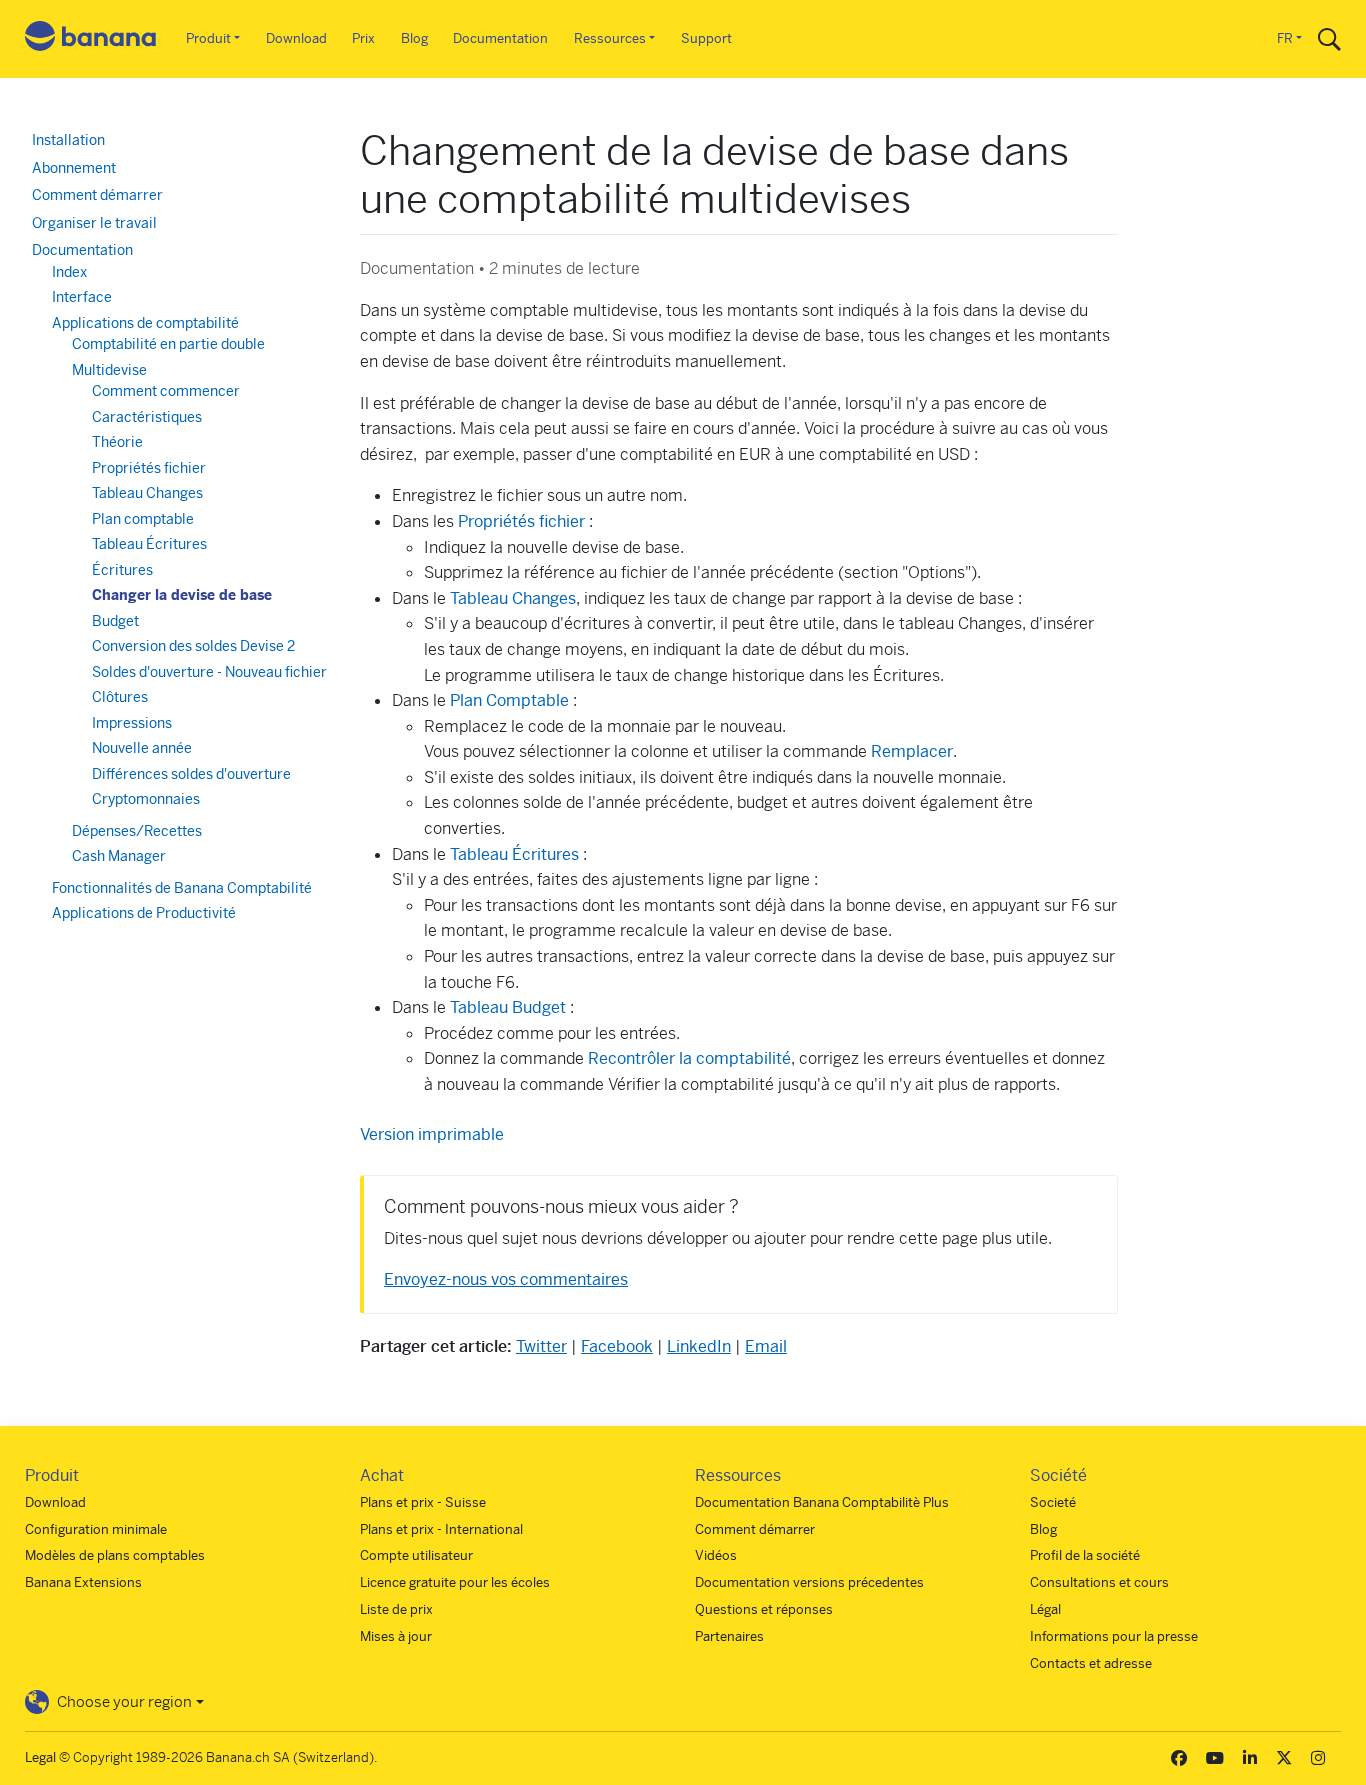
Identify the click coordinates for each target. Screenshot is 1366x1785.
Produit (208, 38)
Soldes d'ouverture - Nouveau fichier (209, 672)
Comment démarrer (97, 195)
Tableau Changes (513, 598)
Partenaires (729, 1636)
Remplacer (912, 751)
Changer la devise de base (182, 595)
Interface (82, 297)
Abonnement (74, 168)
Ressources (610, 38)
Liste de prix (396, 1609)
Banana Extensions (83, 1582)
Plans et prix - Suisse (423, 1502)
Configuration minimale (96, 1529)
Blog (414, 38)
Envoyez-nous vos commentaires (506, 1279)
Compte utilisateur (416, 1555)
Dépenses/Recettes (137, 831)
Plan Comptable (511, 700)
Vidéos (716, 1555)
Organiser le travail (94, 223)
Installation (68, 140)
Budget (115, 621)
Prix (363, 38)
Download (296, 38)
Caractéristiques (147, 417)
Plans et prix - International (441, 1529)
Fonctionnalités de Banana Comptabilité (182, 888)
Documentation (500, 38)
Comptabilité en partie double (168, 344)
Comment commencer (166, 391)
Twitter (541, 1346)
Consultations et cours (1099, 1582)
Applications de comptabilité (145, 323)
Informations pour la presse (1114, 1636)
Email (766, 1346)
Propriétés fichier (521, 521)
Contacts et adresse (1091, 1663)
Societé (1053, 1502)
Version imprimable (432, 1134)
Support (706, 38)
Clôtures (120, 697)
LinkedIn (699, 1346)
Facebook (617, 1346)
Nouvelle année (142, 748)
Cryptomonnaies (146, 799)
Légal (1045, 1609)
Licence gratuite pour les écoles (455, 1582)
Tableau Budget (508, 1007)
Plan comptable (143, 519)
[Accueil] (91, 39)
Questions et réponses (764, 1609)
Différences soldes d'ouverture (191, 774)
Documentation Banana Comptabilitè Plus (822, 1502)
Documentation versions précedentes (809, 1582)
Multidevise (109, 370)
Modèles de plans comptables (115, 1555)
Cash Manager (119, 856)
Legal (40, 1757)
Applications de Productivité (144, 913)
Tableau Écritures (516, 854)
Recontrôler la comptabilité (689, 1058)
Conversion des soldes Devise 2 (193, 646)
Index (69, 272)
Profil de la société (1085, 1555)
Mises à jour (396, 1636)
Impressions (132, 723)
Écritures (122, 570)
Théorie (117, 442)
